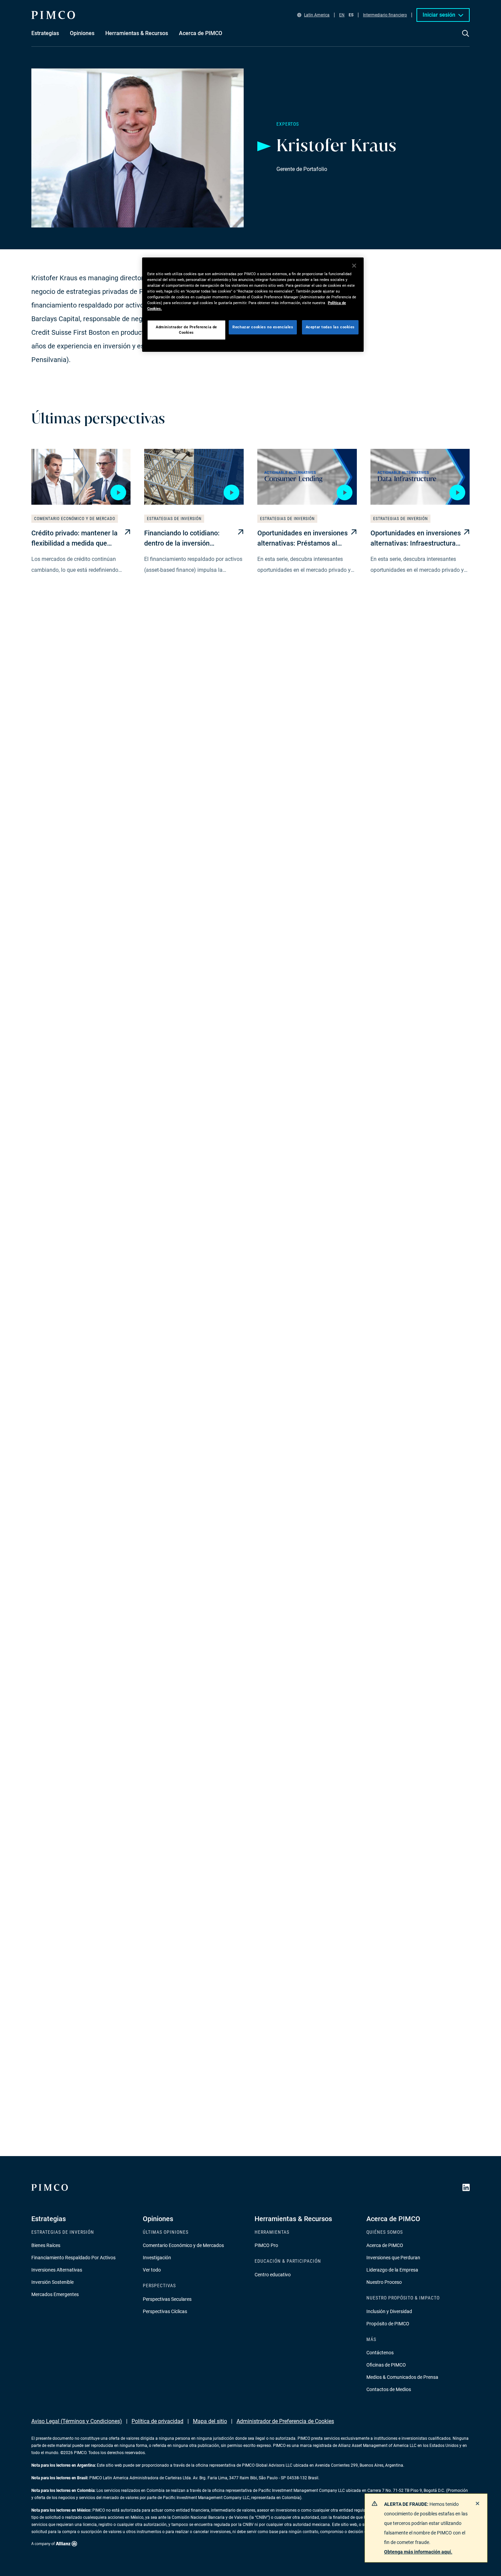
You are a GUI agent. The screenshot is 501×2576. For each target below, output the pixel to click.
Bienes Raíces (46, 2245)
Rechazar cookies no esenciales (263, 327)
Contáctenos (380, 2353)
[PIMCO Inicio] (53, 15)
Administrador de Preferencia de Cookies (285, 2421)
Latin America (317, 15)
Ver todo (152, 2270)
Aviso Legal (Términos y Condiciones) (77, 2421)
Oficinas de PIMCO (386, 2365)
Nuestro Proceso (384, 2282)
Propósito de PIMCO (388, 2324)
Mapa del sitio (210, 2421)
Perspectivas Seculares (167, 2299)
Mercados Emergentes (55, 2294)
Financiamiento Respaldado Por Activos (73, 2258)
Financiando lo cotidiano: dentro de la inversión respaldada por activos (182, 539)
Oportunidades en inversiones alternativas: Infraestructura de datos (416, 539)
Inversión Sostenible (52, 2282)
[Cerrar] (354, 266)
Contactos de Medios (389, 2389)
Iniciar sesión (439, 15)
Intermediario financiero (385, 15)
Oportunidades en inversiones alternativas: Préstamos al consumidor (302, 539)
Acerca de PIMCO (385, 2245)
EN (342, 15)
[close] (477, 2503)
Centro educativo (273, 2275)
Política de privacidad (157, 2421)
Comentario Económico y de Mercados (183, 2245)
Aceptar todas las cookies (330, 327)
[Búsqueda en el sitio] (466, 38)
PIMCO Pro (266, 2245)
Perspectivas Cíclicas (165, 2311)
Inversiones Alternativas (57, 2270)
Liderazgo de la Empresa (392, 2270)
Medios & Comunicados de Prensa (402, 2377)
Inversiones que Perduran (393, 2258)
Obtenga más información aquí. (418, 2552)
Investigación (157, 2258)
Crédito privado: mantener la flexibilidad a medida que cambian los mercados (74, 539)
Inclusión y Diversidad (389, 2311)
